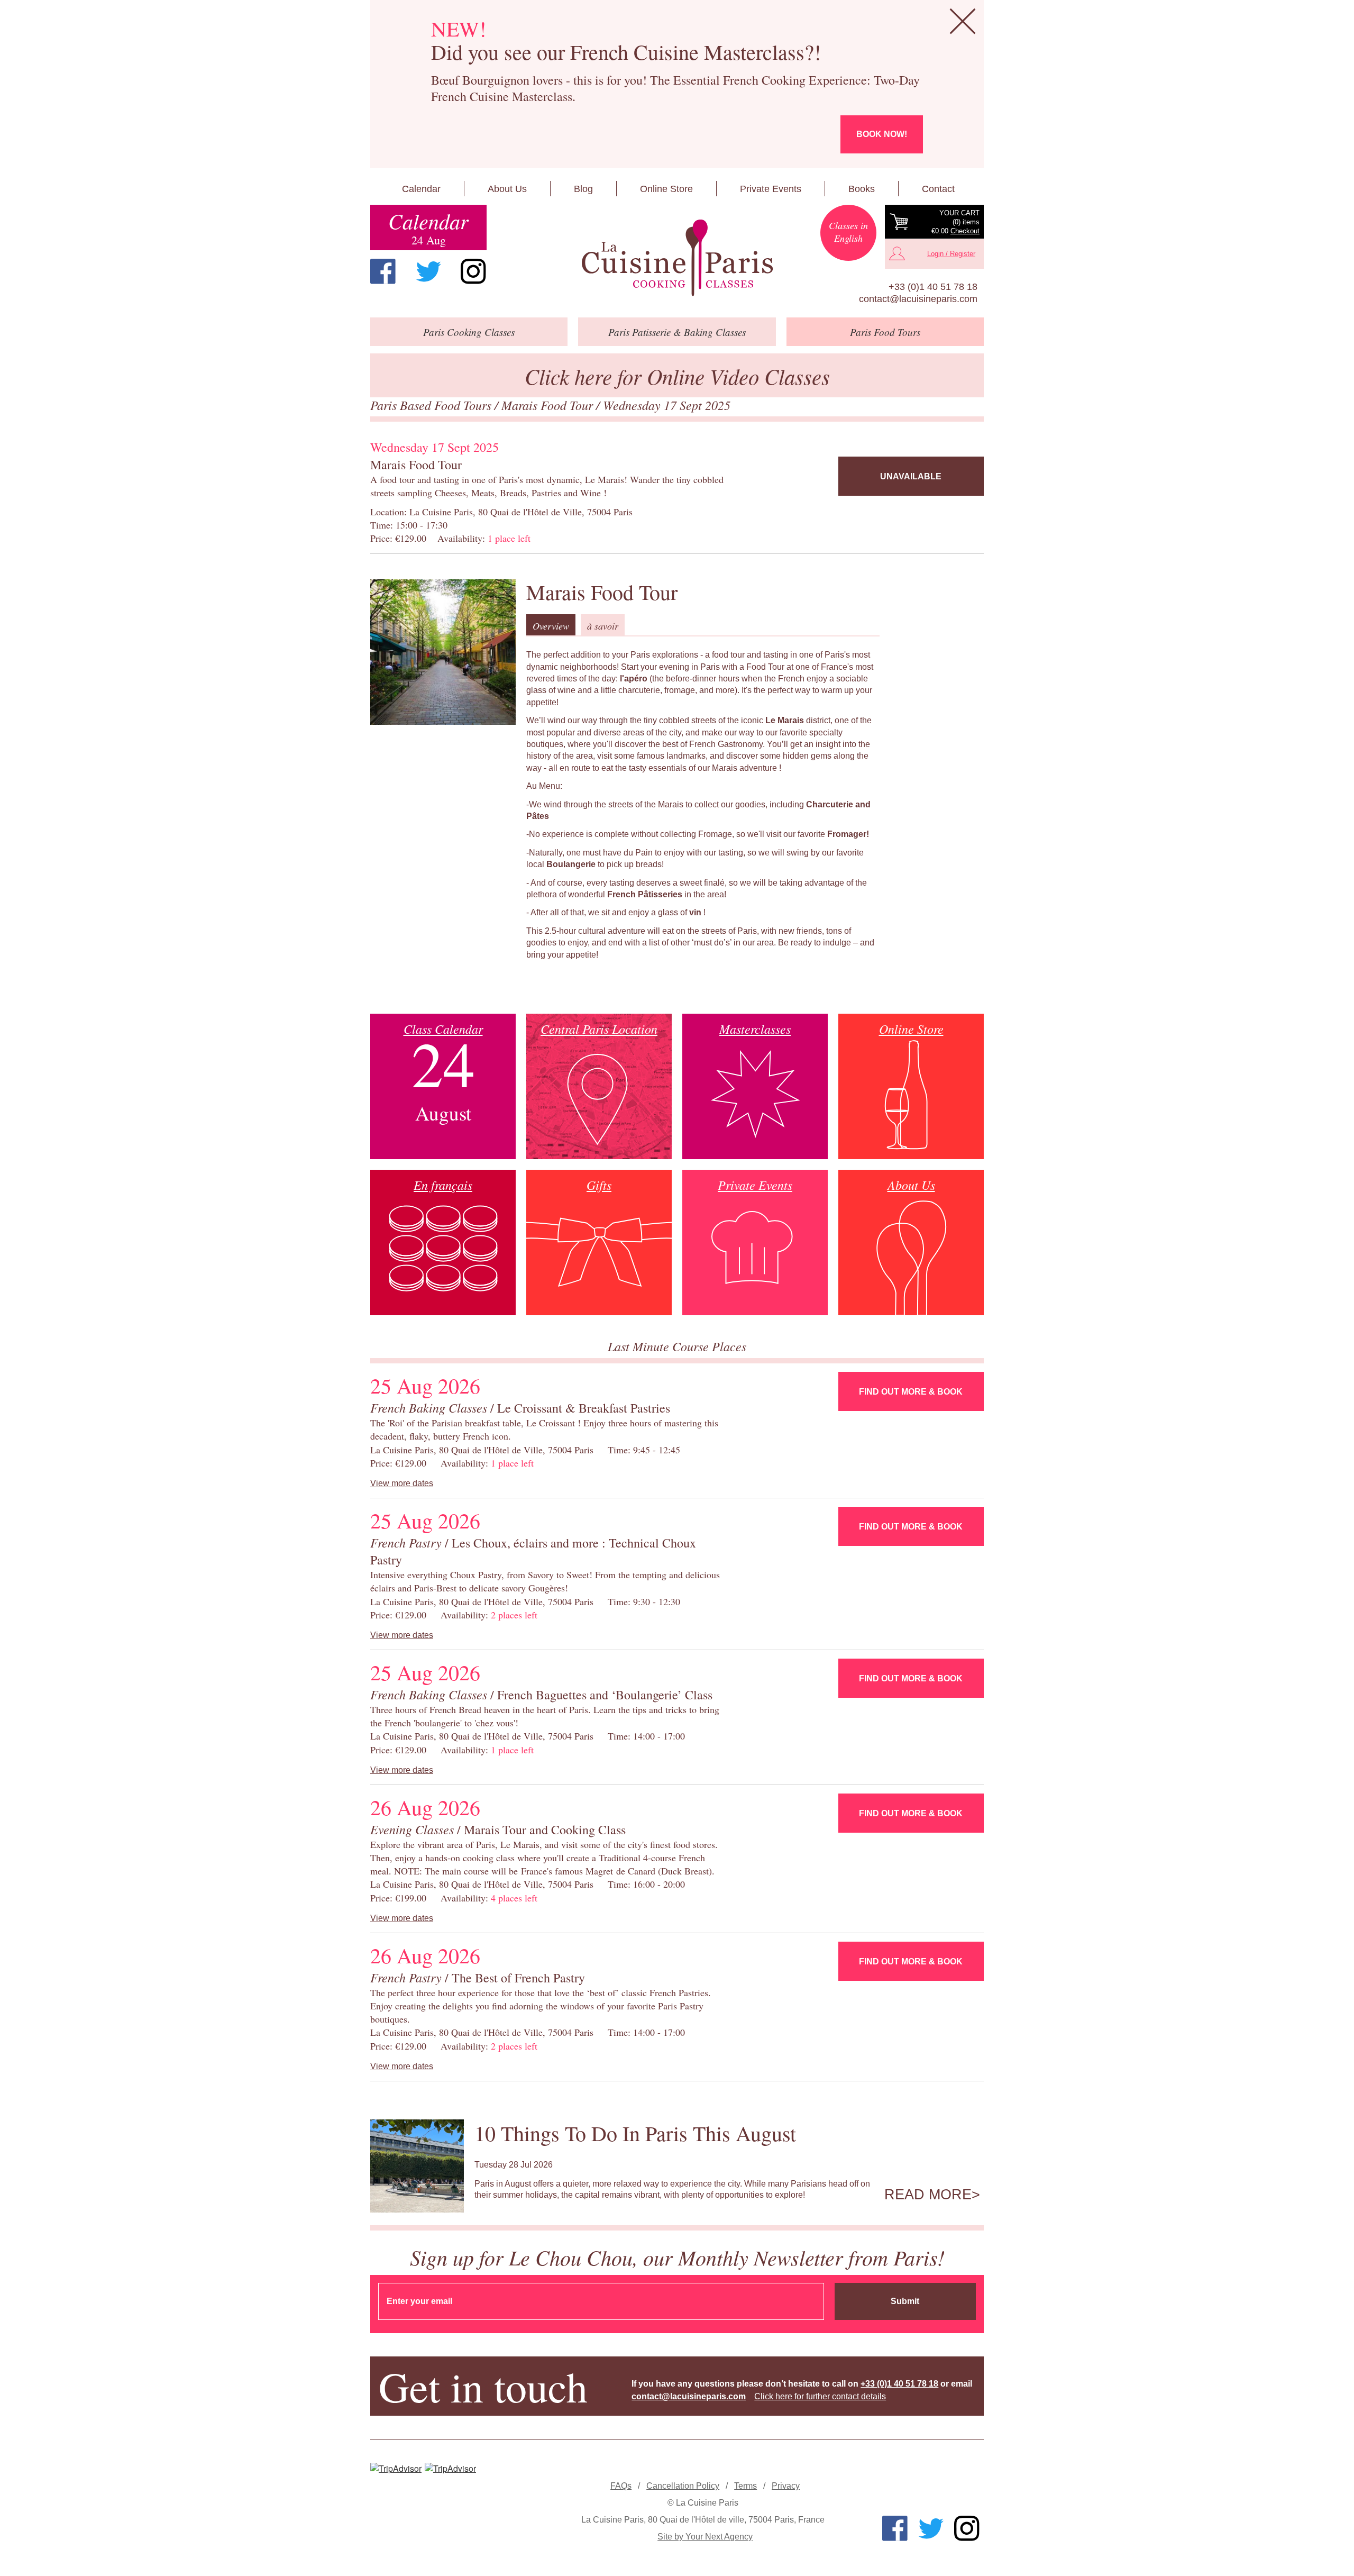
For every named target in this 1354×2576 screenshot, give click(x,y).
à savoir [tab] (603, 626)
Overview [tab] (551, 626)
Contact (938, 189)
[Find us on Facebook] (383, 271)
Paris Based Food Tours (432, 405)
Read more (928, 2195)
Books (862, 189)
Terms (745, 2486)
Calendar (421, 189)
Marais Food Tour (549, 405)
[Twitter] (428, 271)
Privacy (786, 2486)
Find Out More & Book (911, 1392)
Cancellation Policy (683, 2486)
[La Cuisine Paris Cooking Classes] (677, 258)
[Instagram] (473, 271)
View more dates (402, 1483)
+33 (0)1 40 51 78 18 (933, 287)
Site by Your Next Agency (705, 2537)
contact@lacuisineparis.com (918, 299)
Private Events (771, 189)
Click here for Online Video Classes (677, 376)
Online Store (666, 189)
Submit (905, 2301)
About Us (507, 189)
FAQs (621, 2486)
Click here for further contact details (820, 2396)
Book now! (882, 134)
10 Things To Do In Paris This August (635, 2133)
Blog (583, 189)
